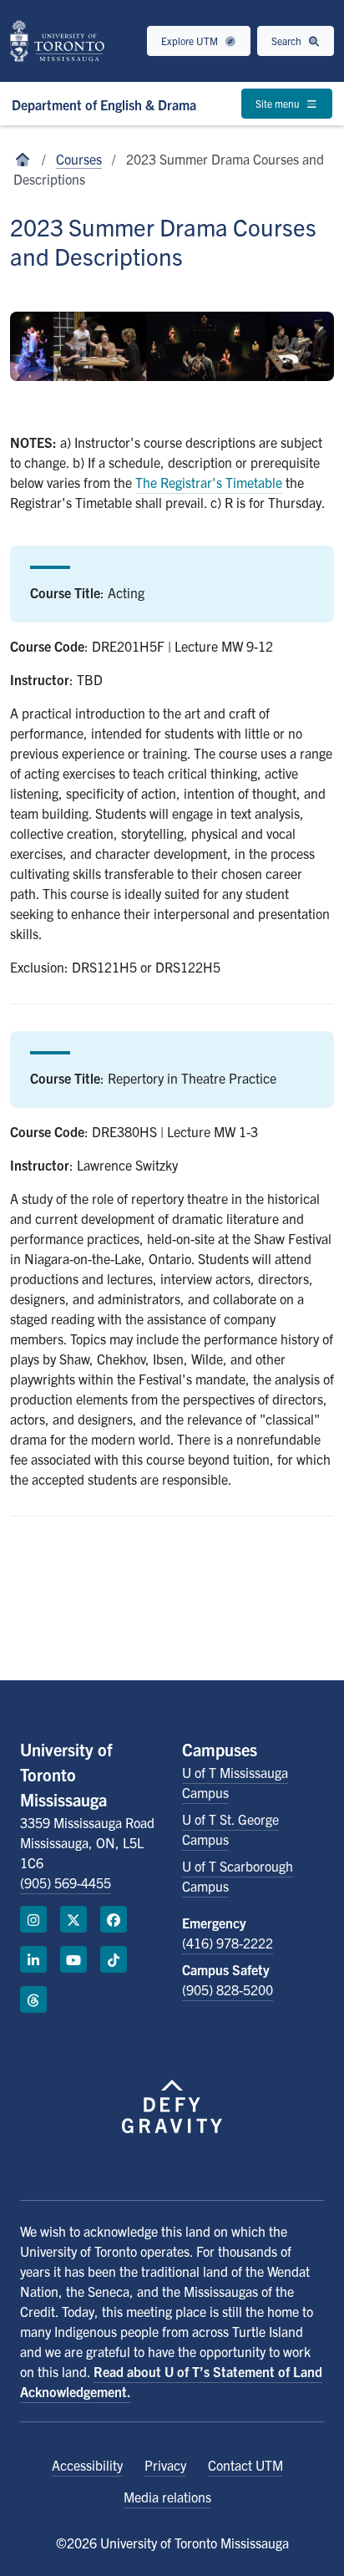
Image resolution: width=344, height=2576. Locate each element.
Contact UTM (245, 2465)
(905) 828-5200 (228, 1989)
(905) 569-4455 (66, 1882)
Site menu (279, 103)
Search (288, 41)
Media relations (167, 2497)
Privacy (165, 2465)
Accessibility (87, 2465)
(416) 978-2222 (228, 1943)
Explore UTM (191, 41)
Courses (79, 159)
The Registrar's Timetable (209, 482)
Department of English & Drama (104, 104)
